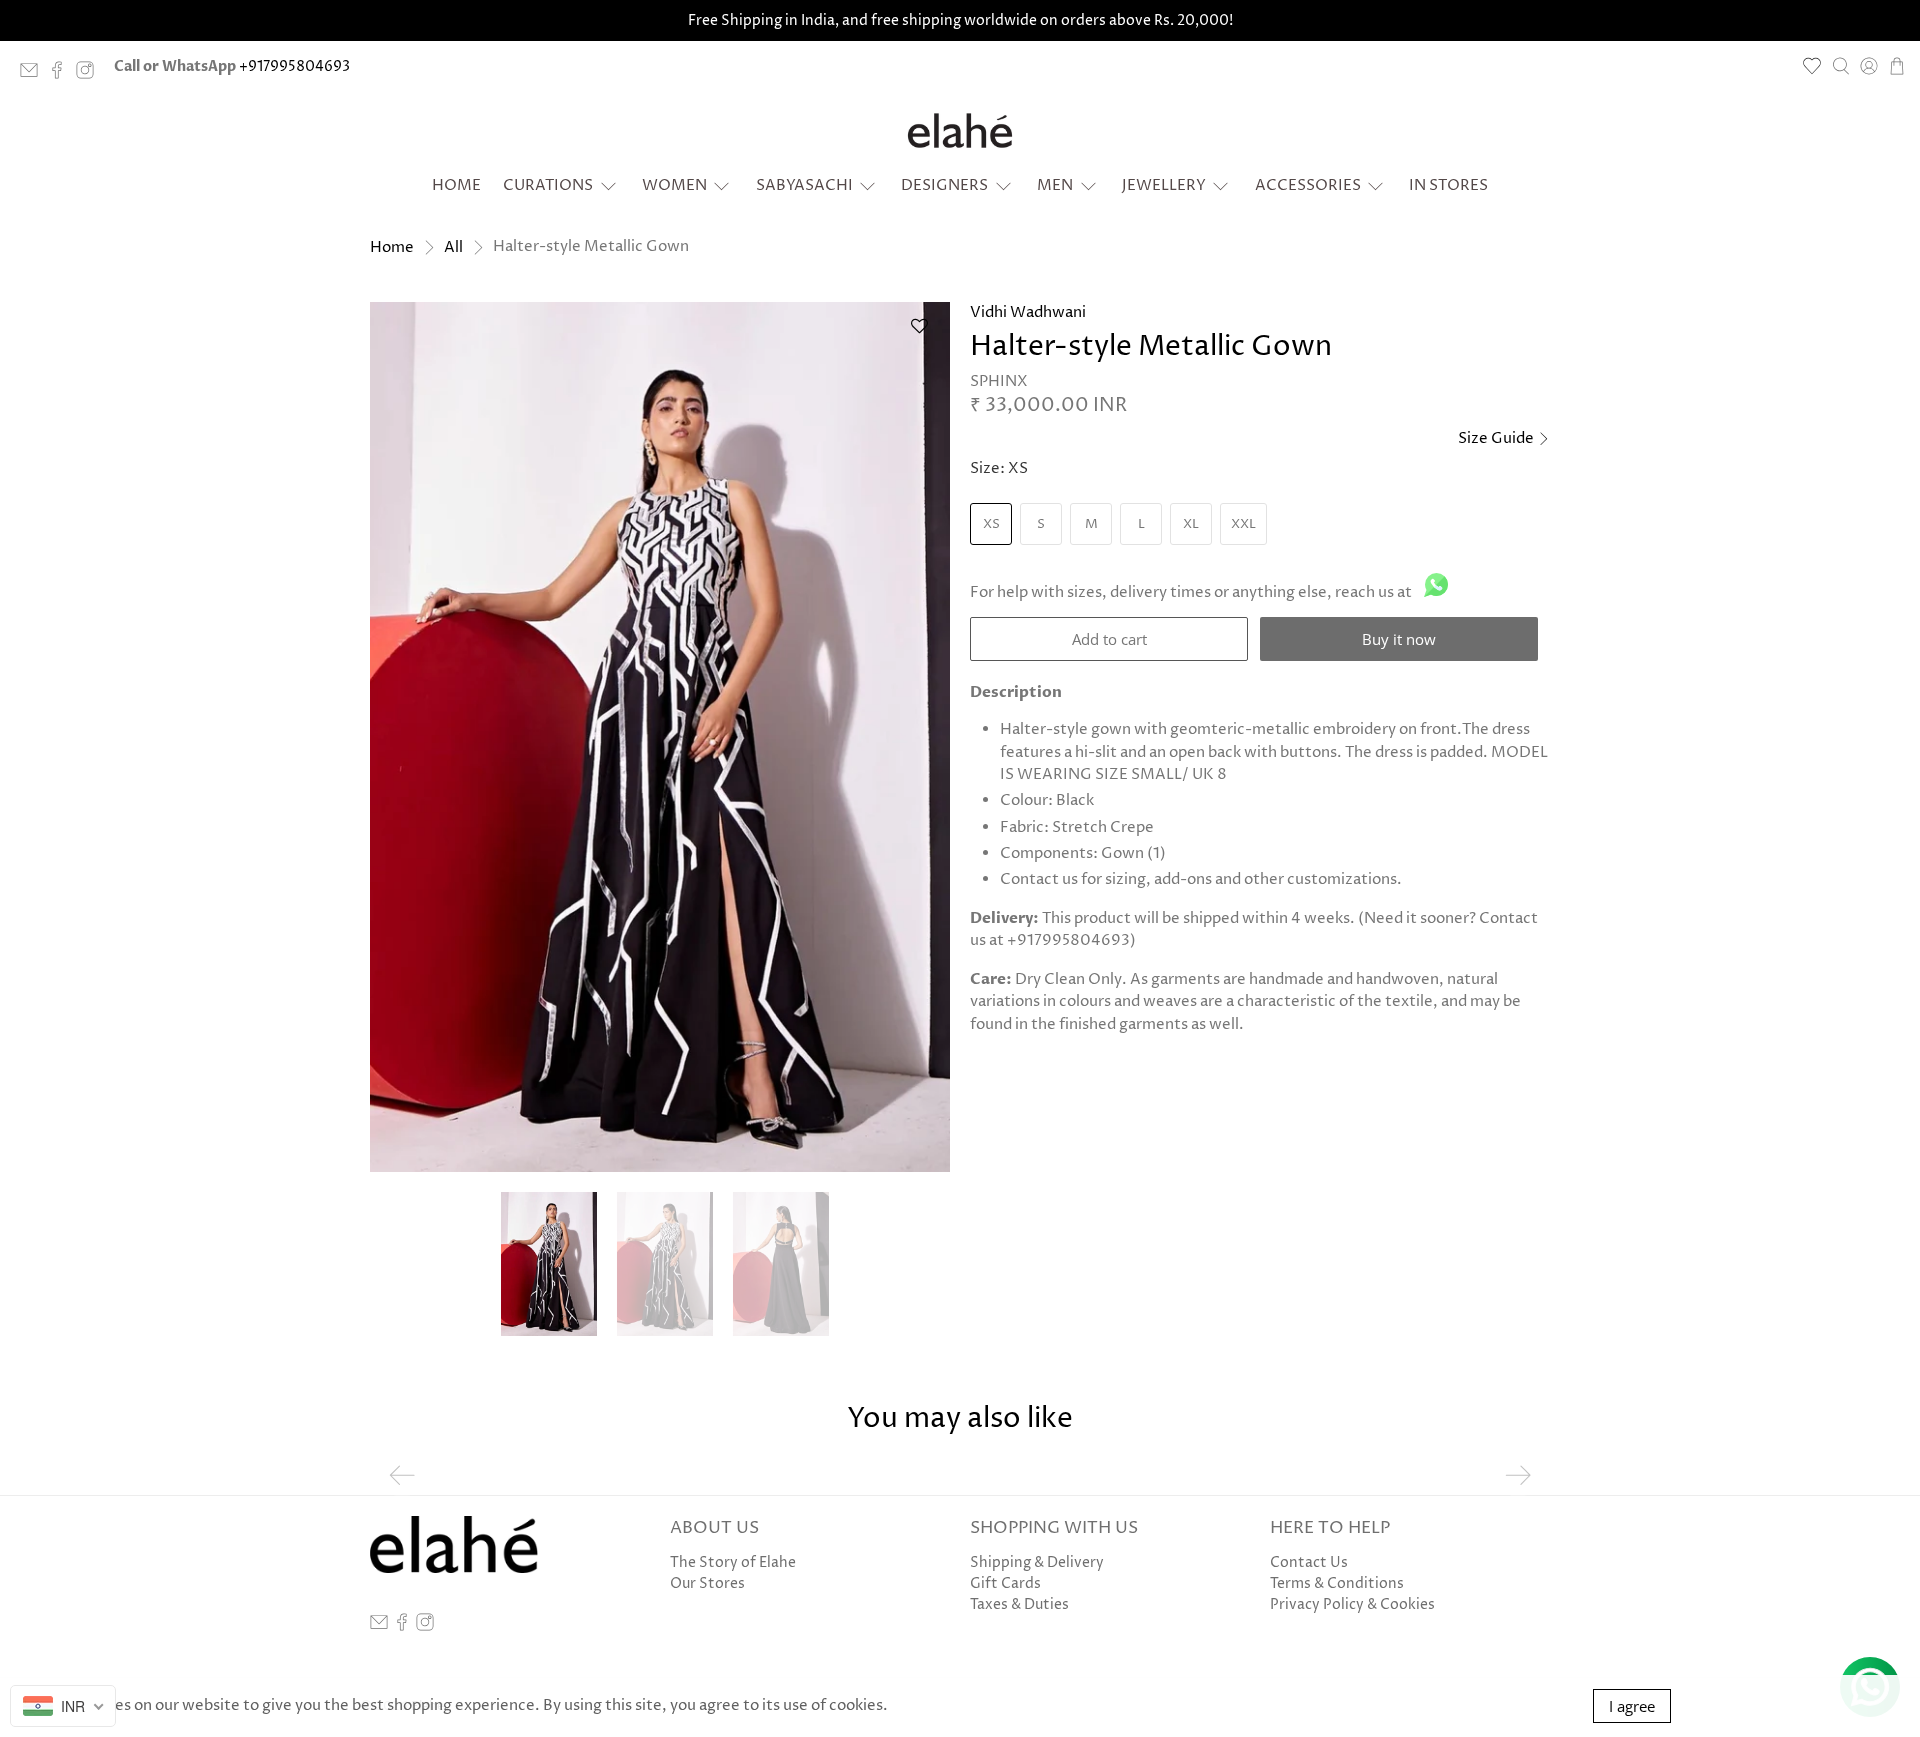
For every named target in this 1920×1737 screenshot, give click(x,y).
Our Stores (707, 1583)
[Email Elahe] (34, 74)
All (453, 247)
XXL (1243, 524)
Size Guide (1497, 438)
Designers (944, 185)
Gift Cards (1005, 1583)
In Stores (1448, 185)
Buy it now (1399, 639)
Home (456, 185)
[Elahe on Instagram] (90, 74)
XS (991, 524)
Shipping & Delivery (1037, 1562)
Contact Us (1309, 1562)
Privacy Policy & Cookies (1352, 1604)
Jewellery (1164, 185)
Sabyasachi (804, 185)
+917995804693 (294, 66)
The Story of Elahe (733, 1562)
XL (1191, 524)
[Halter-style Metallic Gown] (660, 737)
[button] (919, 333)
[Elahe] (960, 131)
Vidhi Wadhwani (1028, 312)
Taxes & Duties (1019, 1604)
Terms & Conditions (1337, 1583)
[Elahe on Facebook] (62, 74)
